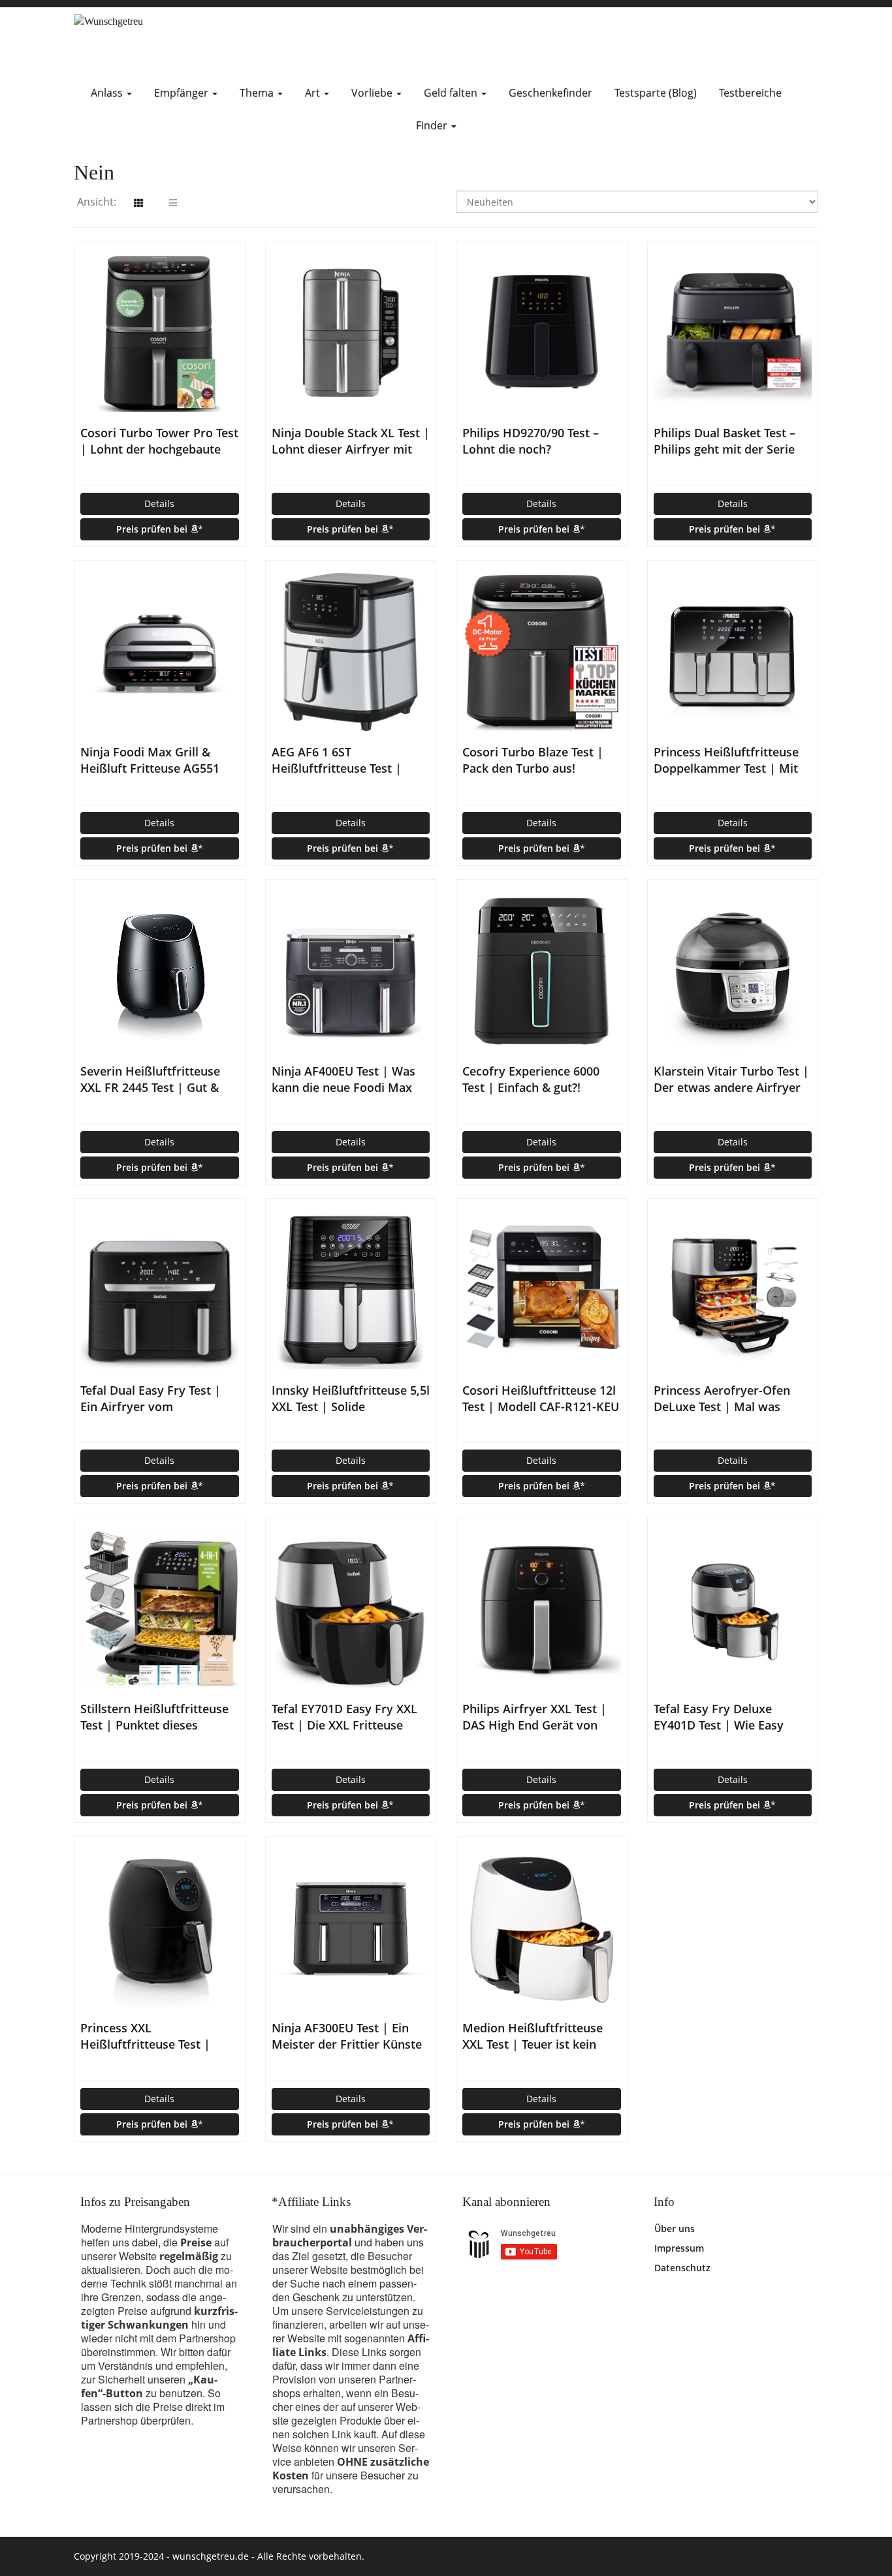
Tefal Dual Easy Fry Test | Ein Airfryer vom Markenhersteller (151, 1399)
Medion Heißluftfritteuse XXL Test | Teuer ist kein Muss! (533, 2036)
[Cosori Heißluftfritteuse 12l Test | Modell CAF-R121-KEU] (542, 1290)
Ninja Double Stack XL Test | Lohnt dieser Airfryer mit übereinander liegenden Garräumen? (351, 441)
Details (159, 504)
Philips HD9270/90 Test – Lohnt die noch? (531, 441)
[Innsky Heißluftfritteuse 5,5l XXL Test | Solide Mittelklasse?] (351, 1290)
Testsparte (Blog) (656, 93)
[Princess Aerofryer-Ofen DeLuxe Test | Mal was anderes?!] (733, 1290)
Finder (433, 125)
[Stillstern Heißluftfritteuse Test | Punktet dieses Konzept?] (160, 1609)
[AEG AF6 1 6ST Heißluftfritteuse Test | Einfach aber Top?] (351, 652)
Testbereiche (750, 93)
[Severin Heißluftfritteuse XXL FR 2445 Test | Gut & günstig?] (160, 971)
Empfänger (183, 93)
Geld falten (452, 93)
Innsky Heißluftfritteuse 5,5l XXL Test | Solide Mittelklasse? (351, 1399)
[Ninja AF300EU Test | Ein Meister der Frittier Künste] (351, 1928)
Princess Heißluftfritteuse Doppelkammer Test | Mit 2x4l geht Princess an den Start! (726, 760)
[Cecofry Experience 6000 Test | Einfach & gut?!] (542, 971)
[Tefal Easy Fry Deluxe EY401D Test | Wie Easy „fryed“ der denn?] (733, 1609)
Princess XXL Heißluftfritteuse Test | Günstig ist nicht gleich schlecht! (145, 2036)
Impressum (679, 2248)
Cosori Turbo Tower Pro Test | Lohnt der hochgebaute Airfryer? (159, 441)
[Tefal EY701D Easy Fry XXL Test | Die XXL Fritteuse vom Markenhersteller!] (351, 1609)
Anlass (108, 93)
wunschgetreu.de (211, 2556)
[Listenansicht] (173, 203)
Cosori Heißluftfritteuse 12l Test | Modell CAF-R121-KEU (541, 1398)
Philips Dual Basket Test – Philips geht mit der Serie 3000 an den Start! (725, 441)
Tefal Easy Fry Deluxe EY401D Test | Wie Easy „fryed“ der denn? (719, 1717)
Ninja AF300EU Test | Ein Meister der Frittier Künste (347, 2036)
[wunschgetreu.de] (191, 42)
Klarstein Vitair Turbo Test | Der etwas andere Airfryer (731, 1079)
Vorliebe (373, 93)
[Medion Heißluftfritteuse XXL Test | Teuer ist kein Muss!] (542, 1928)
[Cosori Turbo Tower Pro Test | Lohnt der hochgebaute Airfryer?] (160, 333)
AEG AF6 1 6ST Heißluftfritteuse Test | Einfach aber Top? (337, 760)
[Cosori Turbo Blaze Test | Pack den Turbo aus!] (542, 652)
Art (314, 93)
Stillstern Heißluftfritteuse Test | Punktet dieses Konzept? (154, 1717)
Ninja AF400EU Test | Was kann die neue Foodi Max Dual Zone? (343, 1079)
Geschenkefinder (550, 93)
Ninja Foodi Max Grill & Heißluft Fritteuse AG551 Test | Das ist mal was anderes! (150, 760)
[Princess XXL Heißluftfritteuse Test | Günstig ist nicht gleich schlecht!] (160, 1928)
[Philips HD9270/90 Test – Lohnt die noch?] (542, 333)
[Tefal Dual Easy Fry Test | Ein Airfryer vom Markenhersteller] (160, 1290)
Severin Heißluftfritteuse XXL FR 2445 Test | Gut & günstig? (150, 1079)
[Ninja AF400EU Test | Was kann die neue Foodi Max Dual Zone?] (351, 971)
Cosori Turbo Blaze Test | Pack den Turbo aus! (533, 760)
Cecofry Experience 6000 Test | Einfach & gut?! (531, 1079)
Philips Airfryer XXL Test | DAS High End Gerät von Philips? (534, 1717)
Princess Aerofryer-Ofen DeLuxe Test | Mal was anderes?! (722, 1399)
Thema (258, 93)
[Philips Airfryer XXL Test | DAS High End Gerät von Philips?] (542, 1609)
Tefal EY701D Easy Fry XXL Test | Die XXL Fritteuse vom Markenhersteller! (344, 1717)
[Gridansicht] (138, 203)
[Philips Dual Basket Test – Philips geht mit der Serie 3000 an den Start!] (733, 333)
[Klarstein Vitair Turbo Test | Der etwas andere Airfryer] (733, 971)
